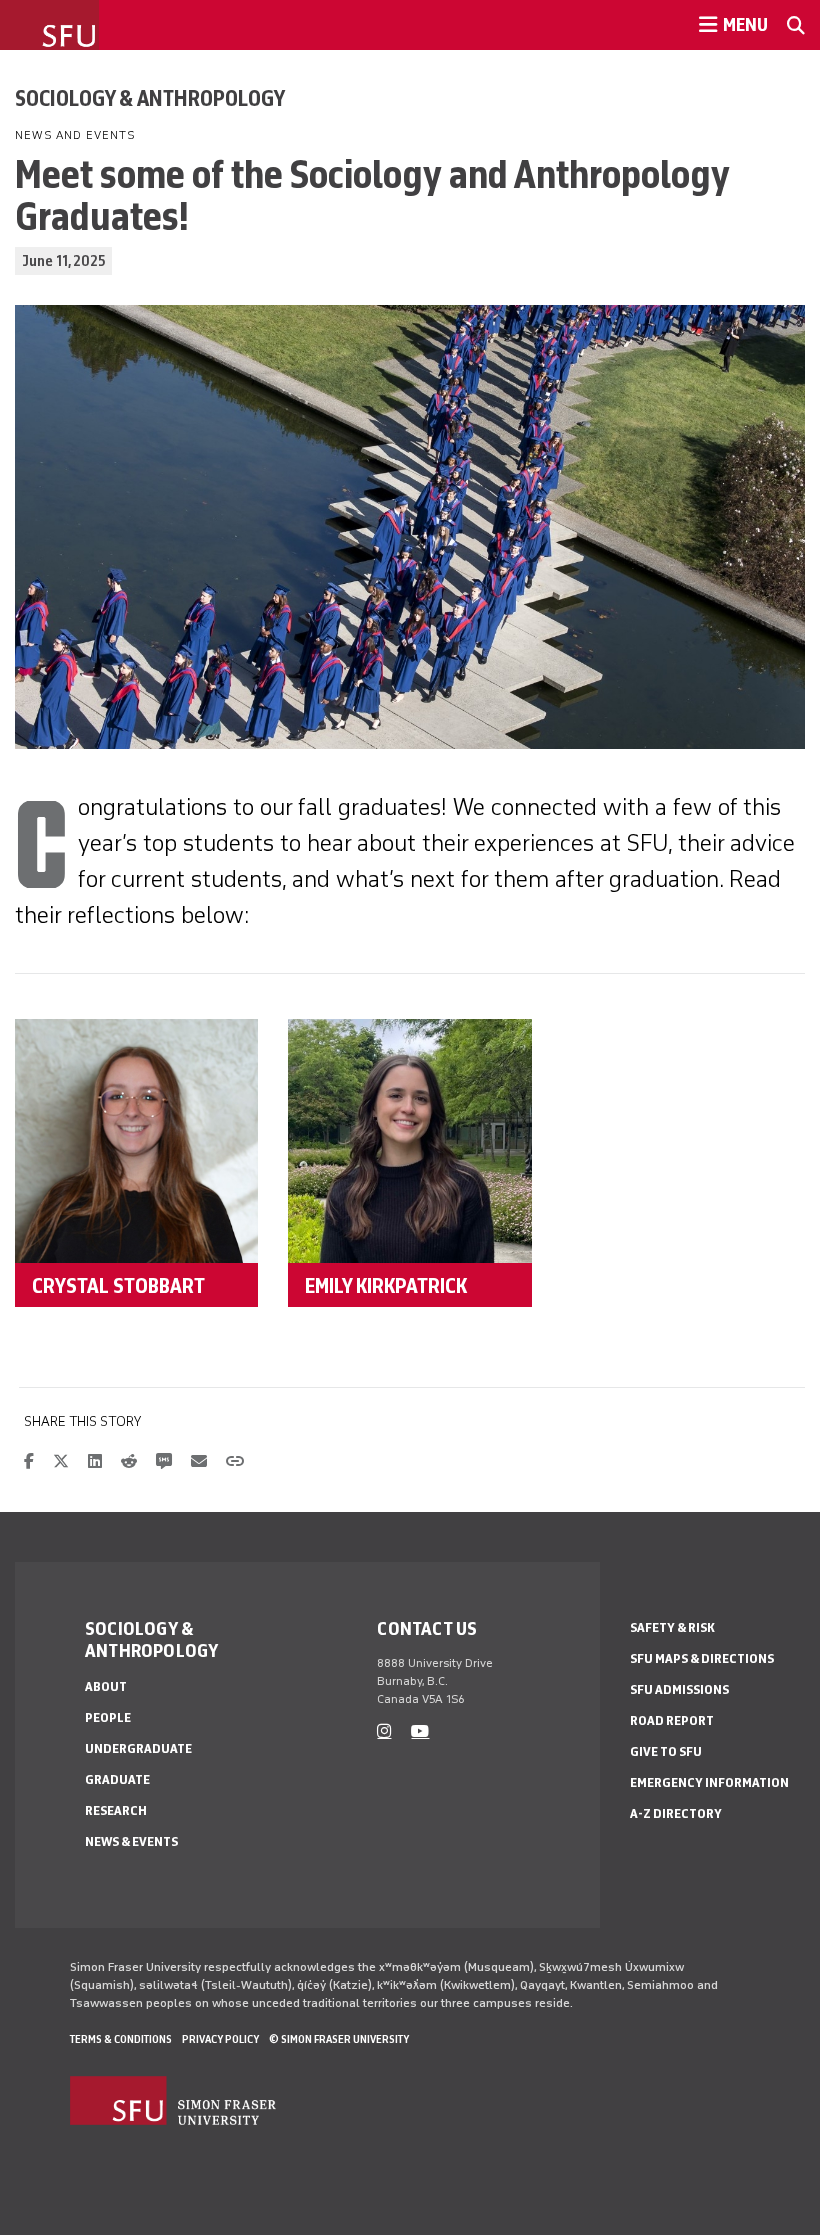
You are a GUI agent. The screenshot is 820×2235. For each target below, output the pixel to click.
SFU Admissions (679, 1689)
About (106, 1686)
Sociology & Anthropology (150, 98)
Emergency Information (709, 1782)
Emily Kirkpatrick (386, 1285)
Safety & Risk (672, 1627)
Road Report (672, 1720)
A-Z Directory (676, 1813)
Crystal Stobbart (118, 1285)
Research (116, 1810)
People (108, 1717)
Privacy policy (220, 2039)
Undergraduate (138, 1748)
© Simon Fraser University (339, 2039)
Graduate (117, 1779)
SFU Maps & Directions (702, 1658)
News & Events (131, 1841)
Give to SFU (666, 1751)
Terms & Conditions (121, 2039)
